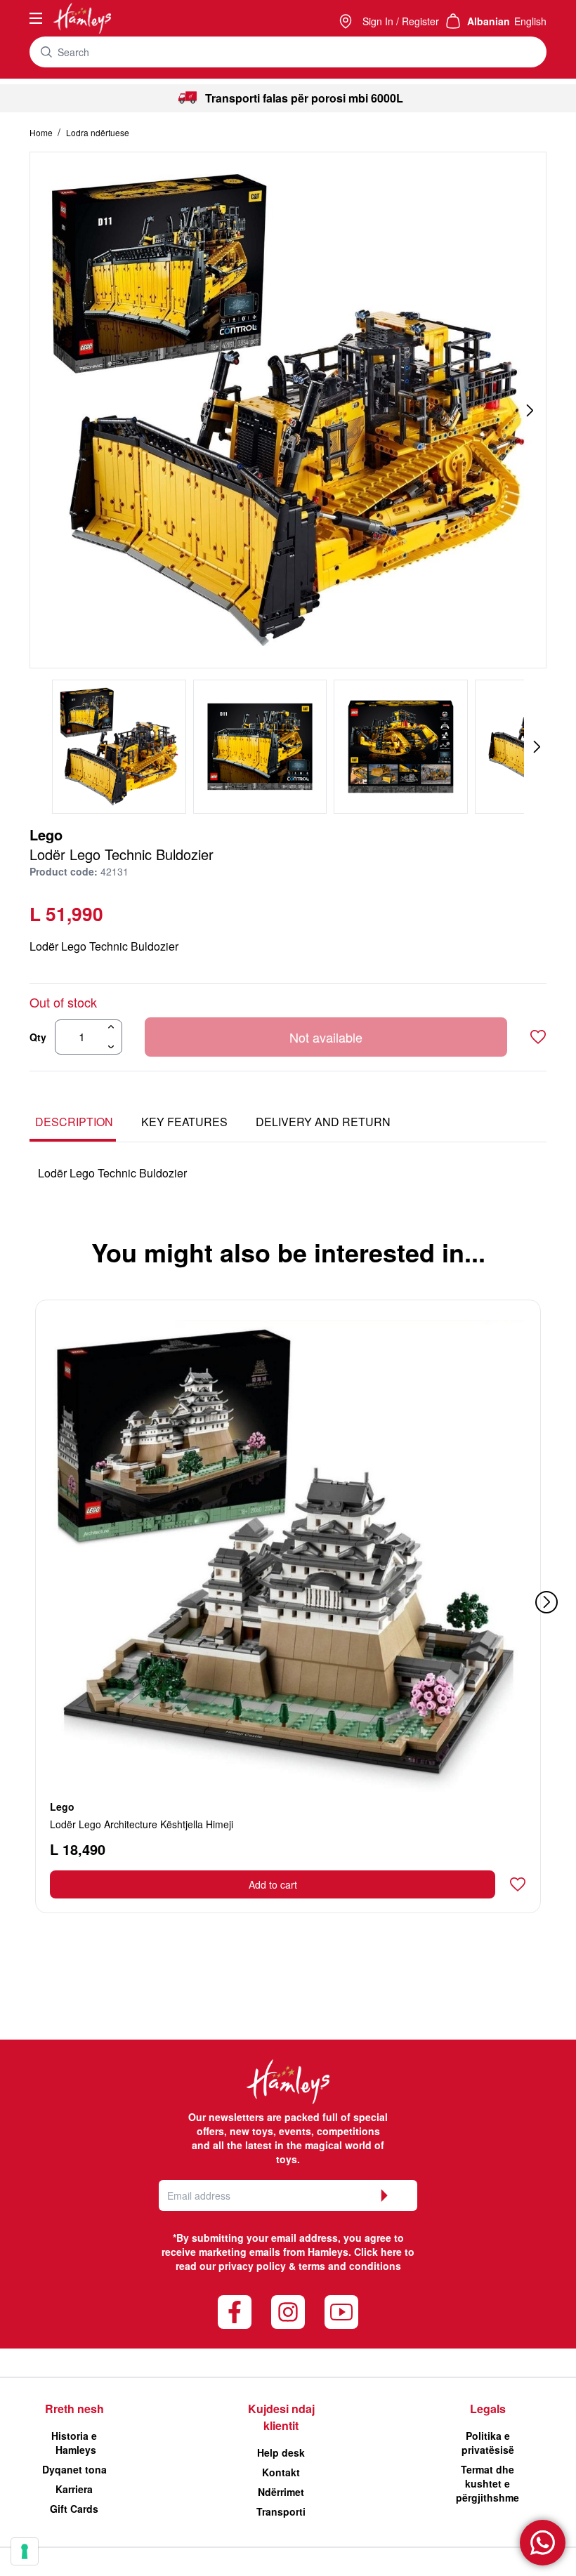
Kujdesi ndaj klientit (281, 2417)
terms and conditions (350, 2266)
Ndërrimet (281, 2492)
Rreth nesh (74, 2409)
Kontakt (281, 2472)
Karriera (74, 2489)
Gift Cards (74, 2509)
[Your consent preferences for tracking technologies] (25, 2551)
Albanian (489, 21)
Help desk (281, 2452)
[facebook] (235, 2312)
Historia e (74, 2443)
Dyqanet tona (74, 2469)
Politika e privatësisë (488, 2443)
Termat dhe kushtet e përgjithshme (487, 2483)
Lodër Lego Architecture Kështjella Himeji (142, 1824)
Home (42, 132)
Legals (488, 2409)
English (530, 21)
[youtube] (341, 2312)
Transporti (281, 2511)
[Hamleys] (347, 21)
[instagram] (288, 2312)
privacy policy (252, 2266)
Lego (46, 834)
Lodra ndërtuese (98, 132)
